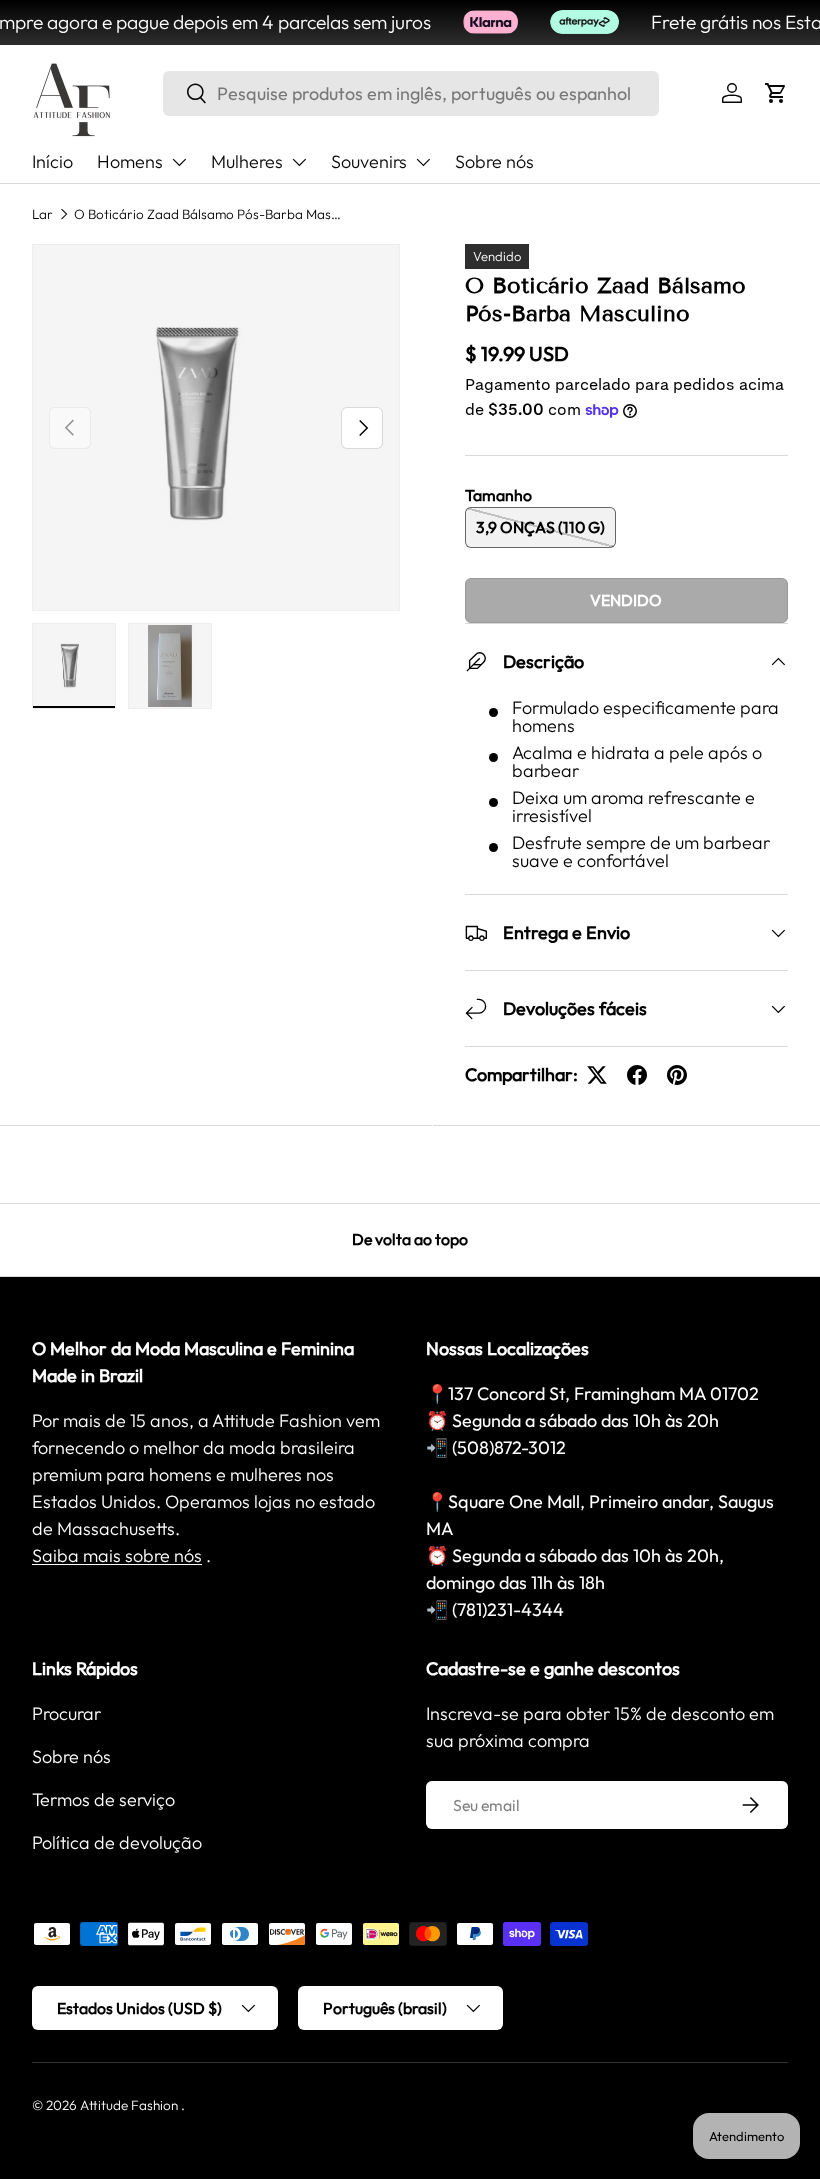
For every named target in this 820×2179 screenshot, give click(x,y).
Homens (130, 161)
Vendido (626, 600)
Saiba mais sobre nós (117, 1555)
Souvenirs (369, 161)
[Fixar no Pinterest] (677, 1075)
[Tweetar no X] (597, 1075)
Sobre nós (494, 161)
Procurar (66, 1713)
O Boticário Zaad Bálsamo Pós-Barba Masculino (209, 214)
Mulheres (247, 161)
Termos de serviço (103, 1799)
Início (52, 161)
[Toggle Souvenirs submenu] (423, 162)
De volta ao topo (410, 1239)
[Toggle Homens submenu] (179, 162)
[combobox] (411, 93)
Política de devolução (117, 1842)
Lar (42, 214)
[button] (776, 93)
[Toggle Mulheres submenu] (299, 162)
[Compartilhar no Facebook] (637, 1075)
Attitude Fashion (129, 2105)
